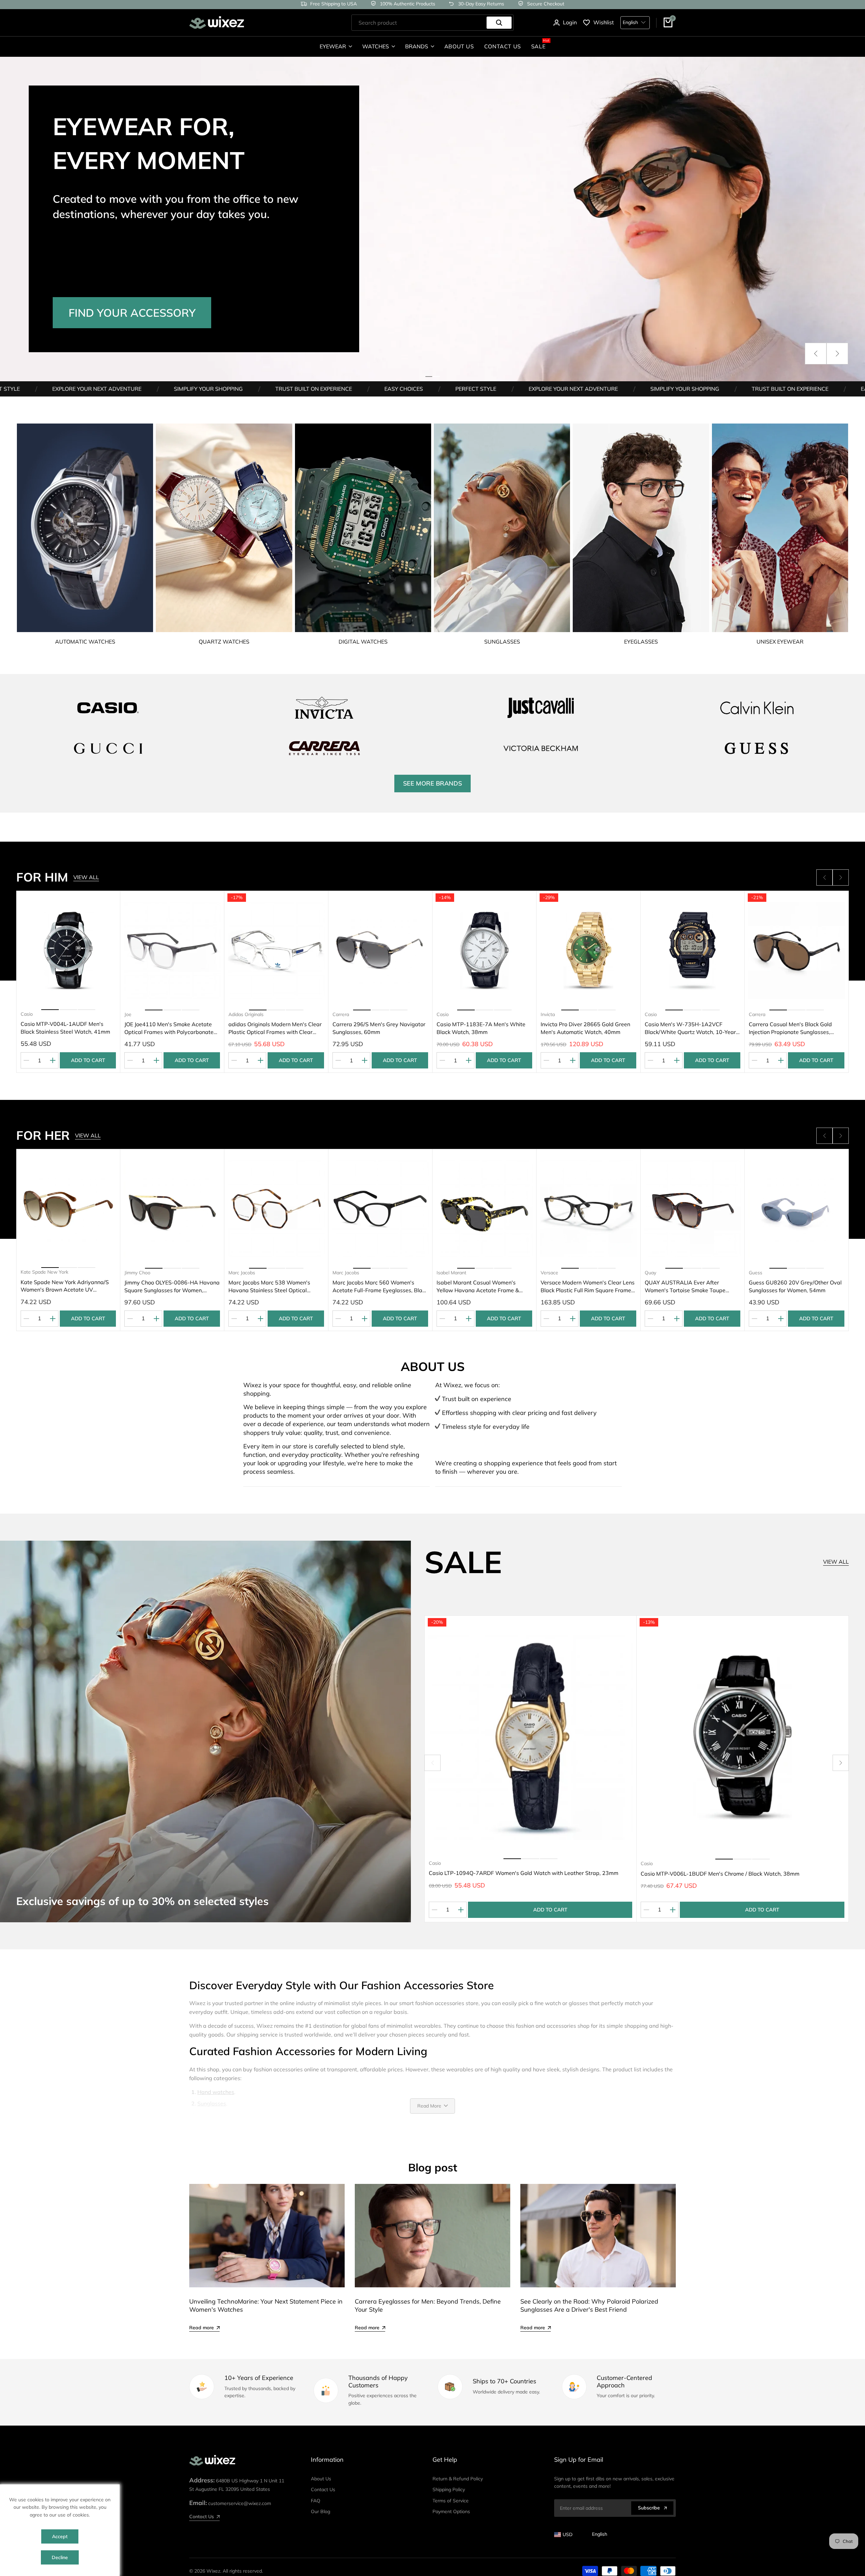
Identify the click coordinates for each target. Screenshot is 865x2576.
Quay (442, 1273)
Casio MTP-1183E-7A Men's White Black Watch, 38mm (273, 1028)
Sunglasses (212, 2103)
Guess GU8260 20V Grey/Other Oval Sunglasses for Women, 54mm (587, 1286)
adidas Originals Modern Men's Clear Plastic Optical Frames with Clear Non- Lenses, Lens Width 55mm (67, 1028)
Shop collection (119, 282)
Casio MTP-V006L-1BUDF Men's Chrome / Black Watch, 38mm (720, 1874)
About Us (321, 2479)
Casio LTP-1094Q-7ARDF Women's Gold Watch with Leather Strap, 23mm (524, 1873)
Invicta (340, 1014)
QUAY (755, 1273)
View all (86, 877)
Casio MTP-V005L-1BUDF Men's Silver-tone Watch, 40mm (790, 1028)
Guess (547, 1273)
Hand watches (216, 2092)
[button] (816, 354)
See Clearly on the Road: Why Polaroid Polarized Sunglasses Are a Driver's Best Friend (589, 2305)
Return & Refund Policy (458, 2479)
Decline (60, 2557)
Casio (234, 1014)
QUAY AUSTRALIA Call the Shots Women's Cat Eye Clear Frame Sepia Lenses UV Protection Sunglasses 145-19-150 (795, 1286)
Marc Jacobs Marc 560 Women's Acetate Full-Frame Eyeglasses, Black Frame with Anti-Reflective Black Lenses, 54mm (172, 1286)
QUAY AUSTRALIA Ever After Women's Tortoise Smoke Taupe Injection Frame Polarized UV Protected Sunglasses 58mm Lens (479, 1286)
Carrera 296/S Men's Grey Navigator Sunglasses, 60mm (171, 1028)
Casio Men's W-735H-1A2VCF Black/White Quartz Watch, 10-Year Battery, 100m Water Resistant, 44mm (482, 1028)
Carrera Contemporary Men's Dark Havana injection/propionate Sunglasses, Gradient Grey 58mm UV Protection (692, 1028)
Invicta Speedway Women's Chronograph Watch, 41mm (680, 1286)
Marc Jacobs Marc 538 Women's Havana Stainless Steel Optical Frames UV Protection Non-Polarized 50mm (67, 1286)
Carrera (133, 1014)
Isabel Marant (243, 1273)
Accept (60, 2536)
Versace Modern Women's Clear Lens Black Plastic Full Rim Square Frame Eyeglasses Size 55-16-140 (379, 1286)
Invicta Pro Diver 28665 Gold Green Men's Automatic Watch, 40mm (377, 1028)
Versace (341, 1273)
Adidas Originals (38, 1014)
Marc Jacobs (34, 1272)
